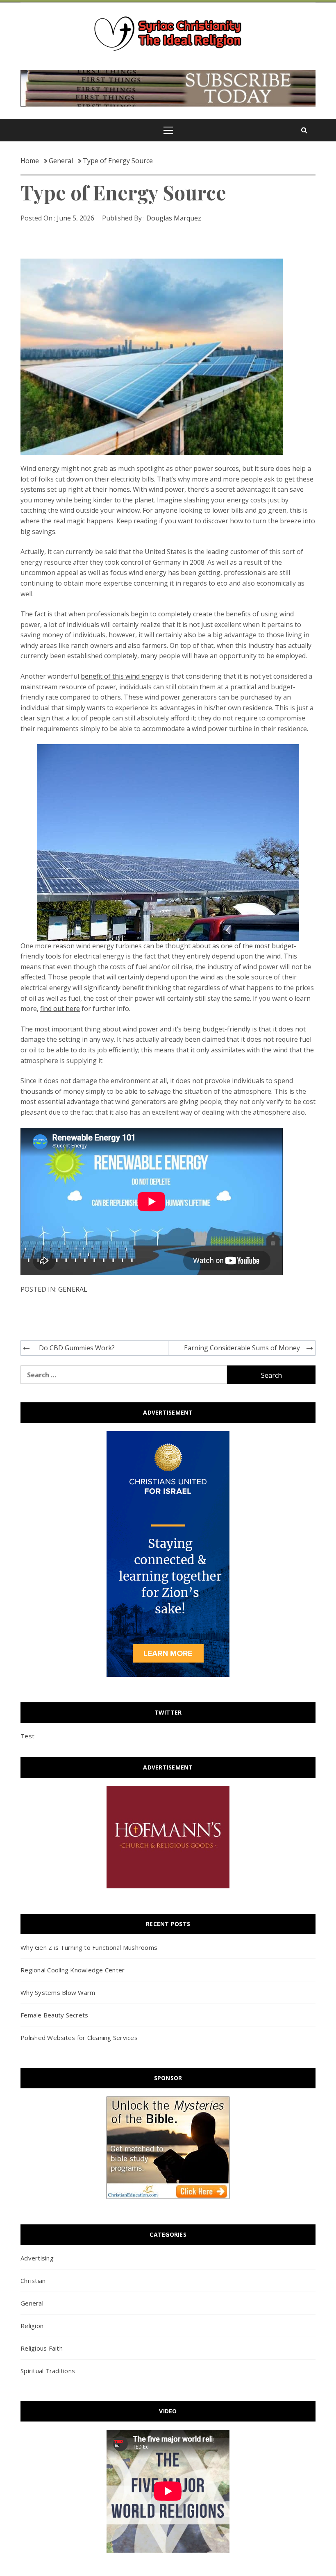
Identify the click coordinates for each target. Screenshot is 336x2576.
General (73, 1289)
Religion (32, 2326)
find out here (60, 1009)
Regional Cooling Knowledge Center (73, 1970)
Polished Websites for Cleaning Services (79, 2038)
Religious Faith (42, 2348)
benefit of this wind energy (122, 676)
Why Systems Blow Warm (58, 1992)
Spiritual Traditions (48, 2371)
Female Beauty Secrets (54, 2015)
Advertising (37, 2258)
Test (27, 1736)
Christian (33, 2281)
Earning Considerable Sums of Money (242, 1348)
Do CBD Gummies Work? (77, 1348)
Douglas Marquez (174, 218)
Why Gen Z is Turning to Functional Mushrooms (89, 1947)
